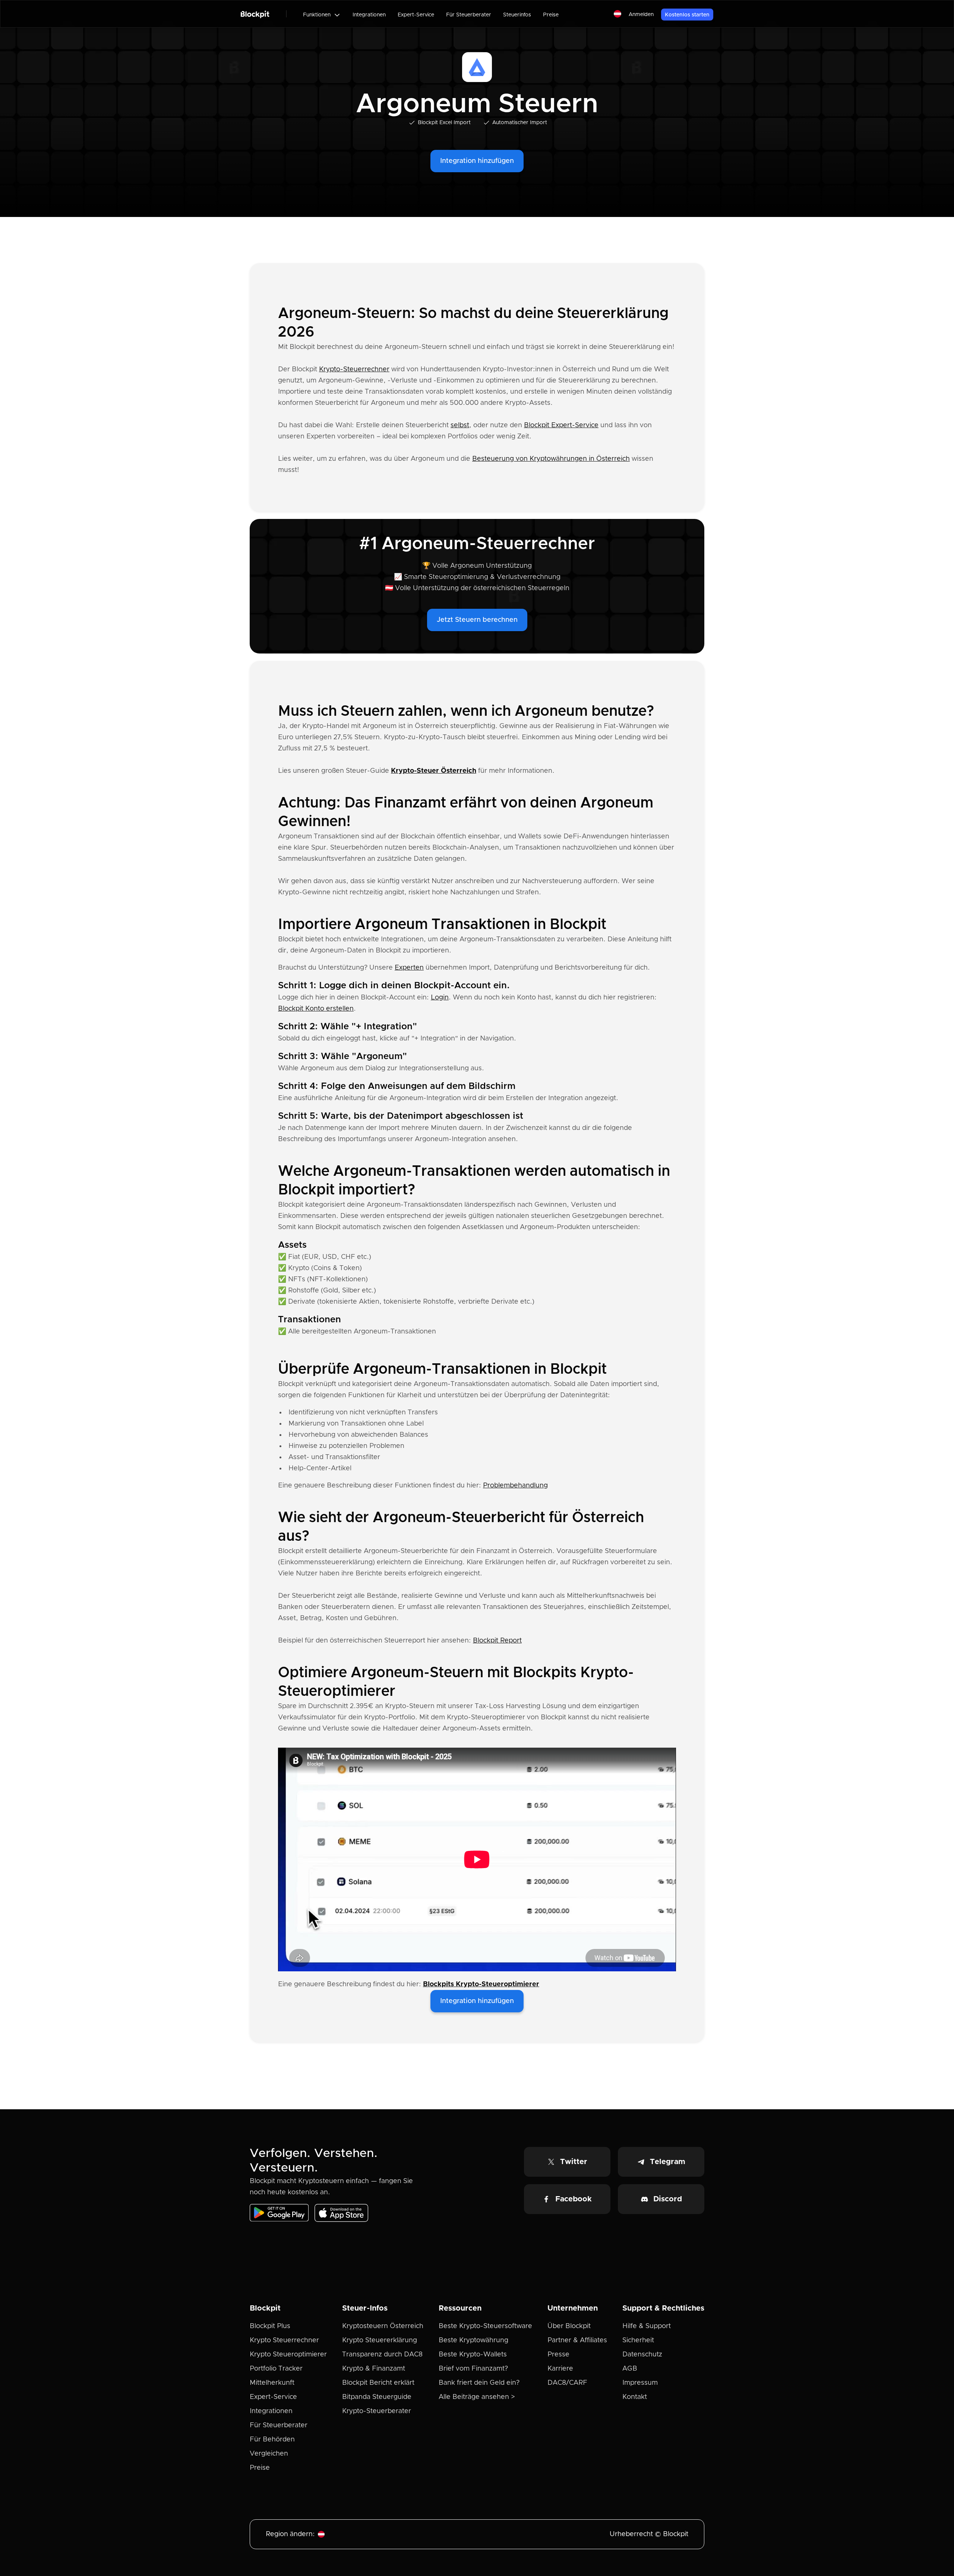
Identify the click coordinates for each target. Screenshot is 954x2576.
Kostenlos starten (687, 15)
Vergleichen (269, 2454)
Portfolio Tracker (276, 2369)
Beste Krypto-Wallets (473, 2355)
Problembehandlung (515, 1486)
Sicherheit (638, 2340)
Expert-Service (416, 15)
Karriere (560, 2369)
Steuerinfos (517, 15)
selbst (460, 425)
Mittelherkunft (272, 2383)
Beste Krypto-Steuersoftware (485, 2326)
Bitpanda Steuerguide (377, 2397)
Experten (409, 968)
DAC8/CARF (567, 2383)
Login (440, 998)
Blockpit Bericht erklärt (378, 2383)
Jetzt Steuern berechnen (477, 620)
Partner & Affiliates (577, 2340)
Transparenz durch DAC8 (382, 2355)
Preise (551, 15)
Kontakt (635, 2397)
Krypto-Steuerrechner (354, 369)
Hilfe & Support (647, 2326)
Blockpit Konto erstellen (316, 1009)
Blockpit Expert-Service (561, 425)
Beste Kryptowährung (473, 2340)
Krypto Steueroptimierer (288, 2355)
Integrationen (369, 15)
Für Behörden (272, 2440)
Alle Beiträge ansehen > (477, 2397)
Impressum (640, 2383)
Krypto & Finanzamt (374, 2369)
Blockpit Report (497, 1641)
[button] (322, 15)
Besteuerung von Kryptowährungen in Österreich (551, 459)
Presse (558, 2355)
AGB (630, 2369)
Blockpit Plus (270, 2326)
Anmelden (641, 15)
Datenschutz (642, 2355)
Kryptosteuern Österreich (383, 2326)
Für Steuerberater (469, 15)
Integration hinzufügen (477, 161)
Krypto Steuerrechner (284, 2340)
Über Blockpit (569, 2326)
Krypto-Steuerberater (377, 2411)
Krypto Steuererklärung (380, 2340)
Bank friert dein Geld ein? (479, 2383)
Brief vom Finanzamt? (473, 2369)
